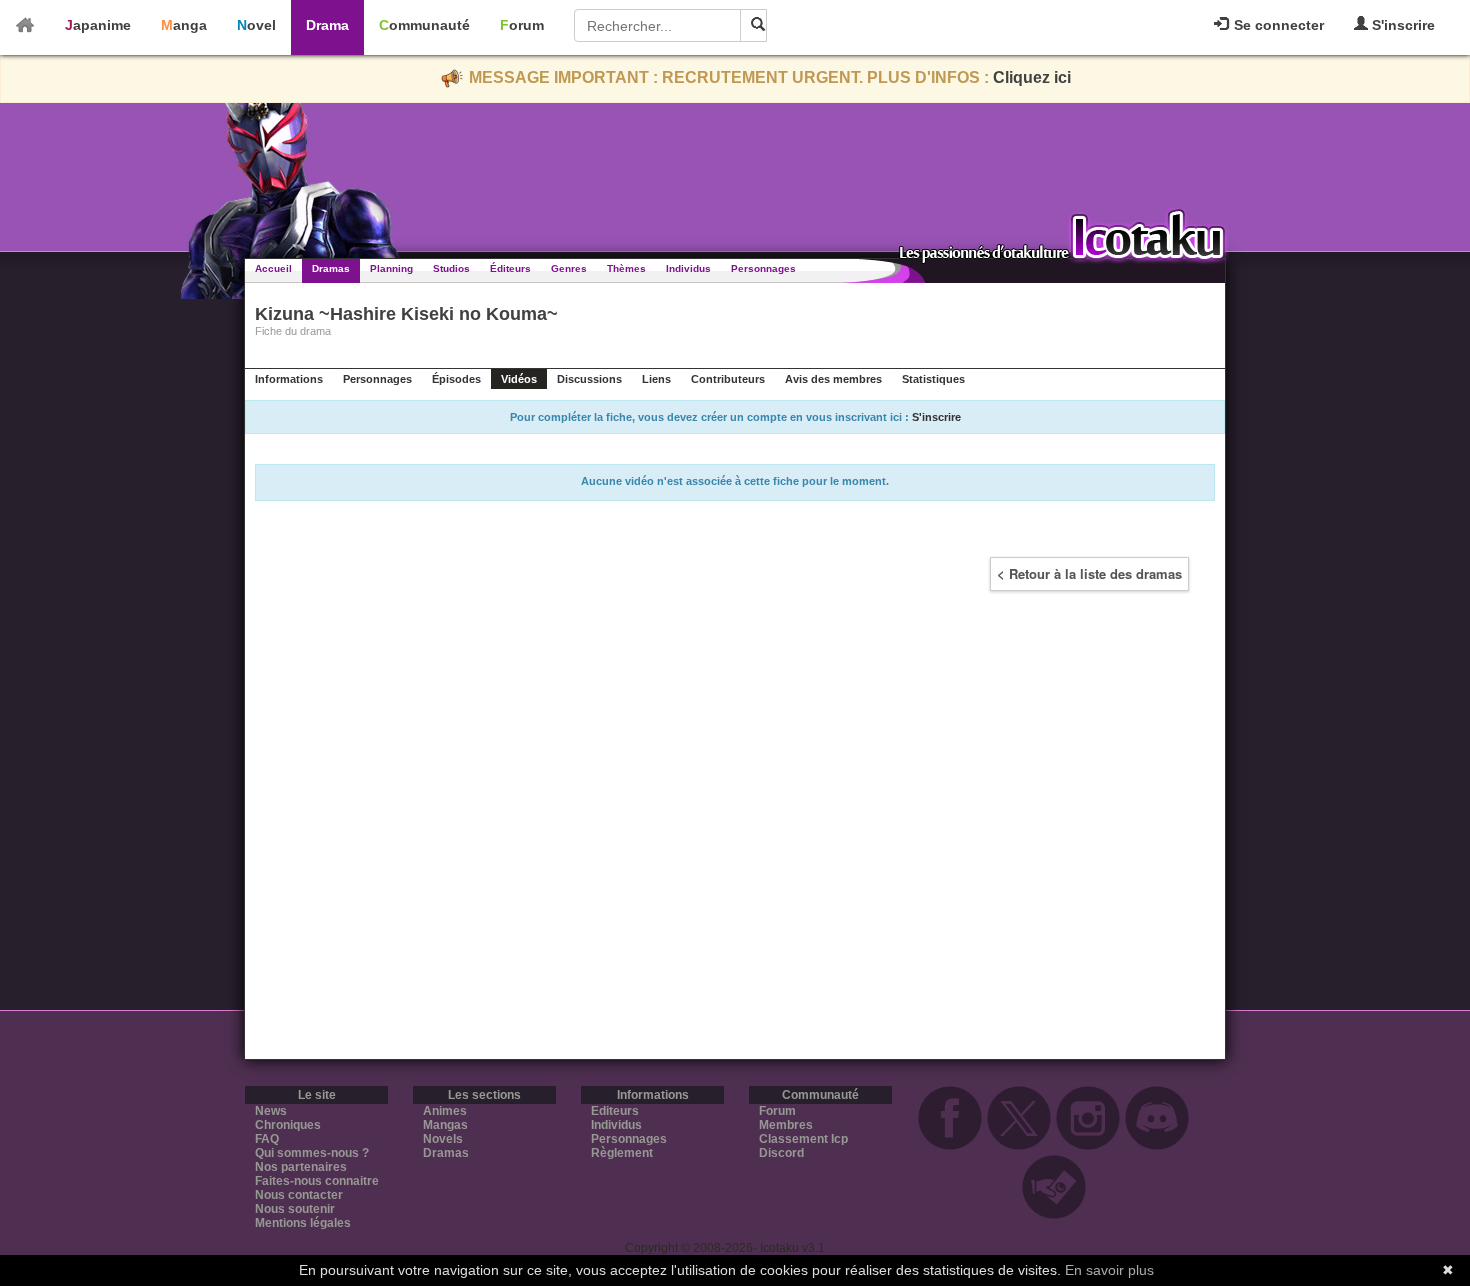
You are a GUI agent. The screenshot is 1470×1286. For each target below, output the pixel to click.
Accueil (273, 268)
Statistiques (933, 379)
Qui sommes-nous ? (312, 1153)
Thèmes (626, 268)
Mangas (445, 1125)
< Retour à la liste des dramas (1089, 573)
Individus (688, 268)
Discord (781, 1153)
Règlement (622, 1153)
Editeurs (615, 1111)
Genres (569, 268)
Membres (786, 1125)
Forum (522, 25)
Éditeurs (510, 268)
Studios (451, 268)
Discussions (589, 379)
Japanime (98, 25)
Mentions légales (303, 1223)
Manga (184, 25)
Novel (256, 25)
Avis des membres (833, 379)
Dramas (331, 268)
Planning (391, 268)
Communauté (424, 25)
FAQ (267, 1139)
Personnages (763, 268)
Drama (327, 25)
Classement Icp (803, 1139)
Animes (445, 1111)
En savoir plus (1109, 1270)
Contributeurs (728, 379)
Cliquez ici (1032, 77)
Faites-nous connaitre (317, 1181)
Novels (443, 1139)
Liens (656, 379)
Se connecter (1277, 25)
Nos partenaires (301, 1167)
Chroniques (288, 1125)
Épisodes (456, 379)
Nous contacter (299, 1195)
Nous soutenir (295, 1209)
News (271, 1111)
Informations (289, 379)
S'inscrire (1401, 25)
